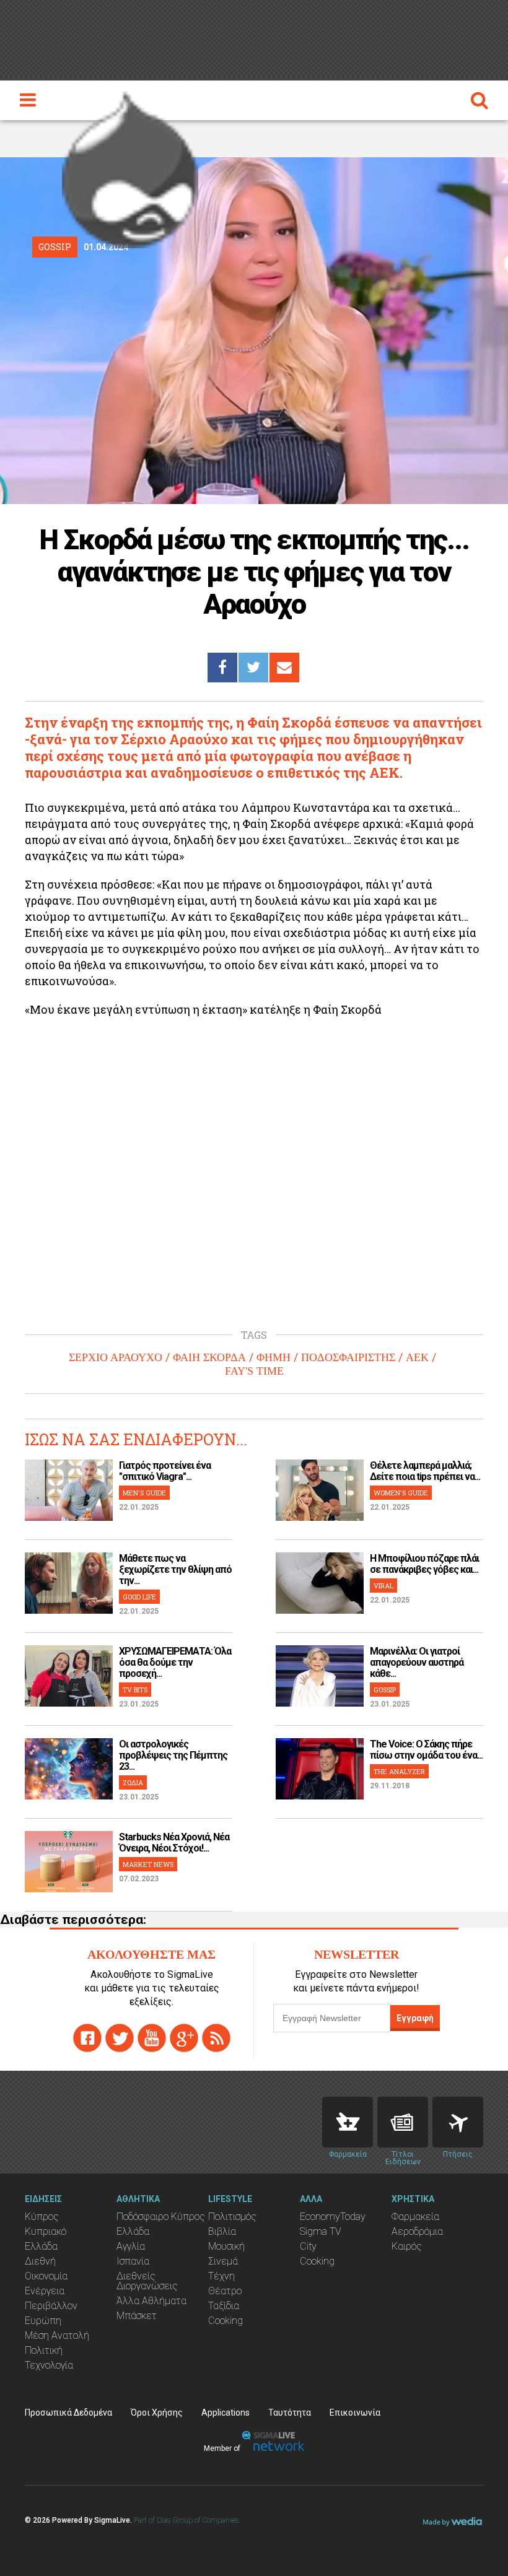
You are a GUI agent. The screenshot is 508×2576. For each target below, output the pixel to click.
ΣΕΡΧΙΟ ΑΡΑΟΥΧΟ (116, 1357)
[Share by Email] (284, 668)
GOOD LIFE (139, 1597)
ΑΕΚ (417, 1357)
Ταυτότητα (290, 2413)
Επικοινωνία (355, 2413)
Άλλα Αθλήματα (151, 2301)
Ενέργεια (45, 2291)
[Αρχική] (130, 167)
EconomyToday (333, 2217)
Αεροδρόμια (417, 2231)
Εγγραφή (415, 2018)
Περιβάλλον (51, 2306)
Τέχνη (221, 2276)
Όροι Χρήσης (157, 2413)
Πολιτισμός (232, 2217)
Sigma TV (321, 2231)
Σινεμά (223, 2261)
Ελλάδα (41, 2246)
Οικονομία (46, 2276)
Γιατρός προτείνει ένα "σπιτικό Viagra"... (165, 1471)
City (308, 2246)
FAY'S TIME (254, 1371)
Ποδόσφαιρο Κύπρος (161, 2217)
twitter (120, 2038)
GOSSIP (385, 1690)
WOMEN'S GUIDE (401, 1493)
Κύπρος (42, 2217)
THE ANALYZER (399, 1771)
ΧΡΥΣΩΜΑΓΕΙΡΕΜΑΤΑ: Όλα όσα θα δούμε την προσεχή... (175, 1662)
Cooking (226, 2321)
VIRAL (383, 1586)
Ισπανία (133, 2261)
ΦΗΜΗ (274, 1357)
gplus (184, 2038)
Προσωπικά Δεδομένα (68, 2413)
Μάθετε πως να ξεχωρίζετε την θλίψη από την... (175, 1569)
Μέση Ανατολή (57, 2335)
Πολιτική (44, 2350)
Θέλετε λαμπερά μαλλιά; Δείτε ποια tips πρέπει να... (425, 1471)
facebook (87, 2038)
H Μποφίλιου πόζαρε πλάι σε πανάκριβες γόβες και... (424, 1564)
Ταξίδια (224, 2306)
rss (216, 2038)
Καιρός (407, 2246)
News (403, 2122)
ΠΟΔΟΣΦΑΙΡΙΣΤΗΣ (348, 1357)
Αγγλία (131, 2246)
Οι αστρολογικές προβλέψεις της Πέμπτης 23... (173, 1755)
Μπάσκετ (137, 2316)
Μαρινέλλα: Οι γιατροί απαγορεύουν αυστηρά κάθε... (417, 1662)
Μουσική (226, 2246)
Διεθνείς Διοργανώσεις (147, 2281)
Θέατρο (225, 2291)
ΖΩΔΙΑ (133, 1782)
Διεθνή (40, 2261)
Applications (226, 2413)
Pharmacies (348, 2122)
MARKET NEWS (148, 1864)
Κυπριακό (46, 2231)
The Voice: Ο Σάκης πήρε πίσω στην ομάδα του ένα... (426, 1750)
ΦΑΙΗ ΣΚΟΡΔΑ (209, 1357)
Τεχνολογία (49, 2365)
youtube (152, 2038)
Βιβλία (222, 2231)
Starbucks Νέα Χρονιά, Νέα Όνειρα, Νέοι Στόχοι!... (174, 1843)
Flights (458, 2122)
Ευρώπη (43, 2321)
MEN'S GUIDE (144, 1493)
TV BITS (135, 1690)
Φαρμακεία (415, 2217)
